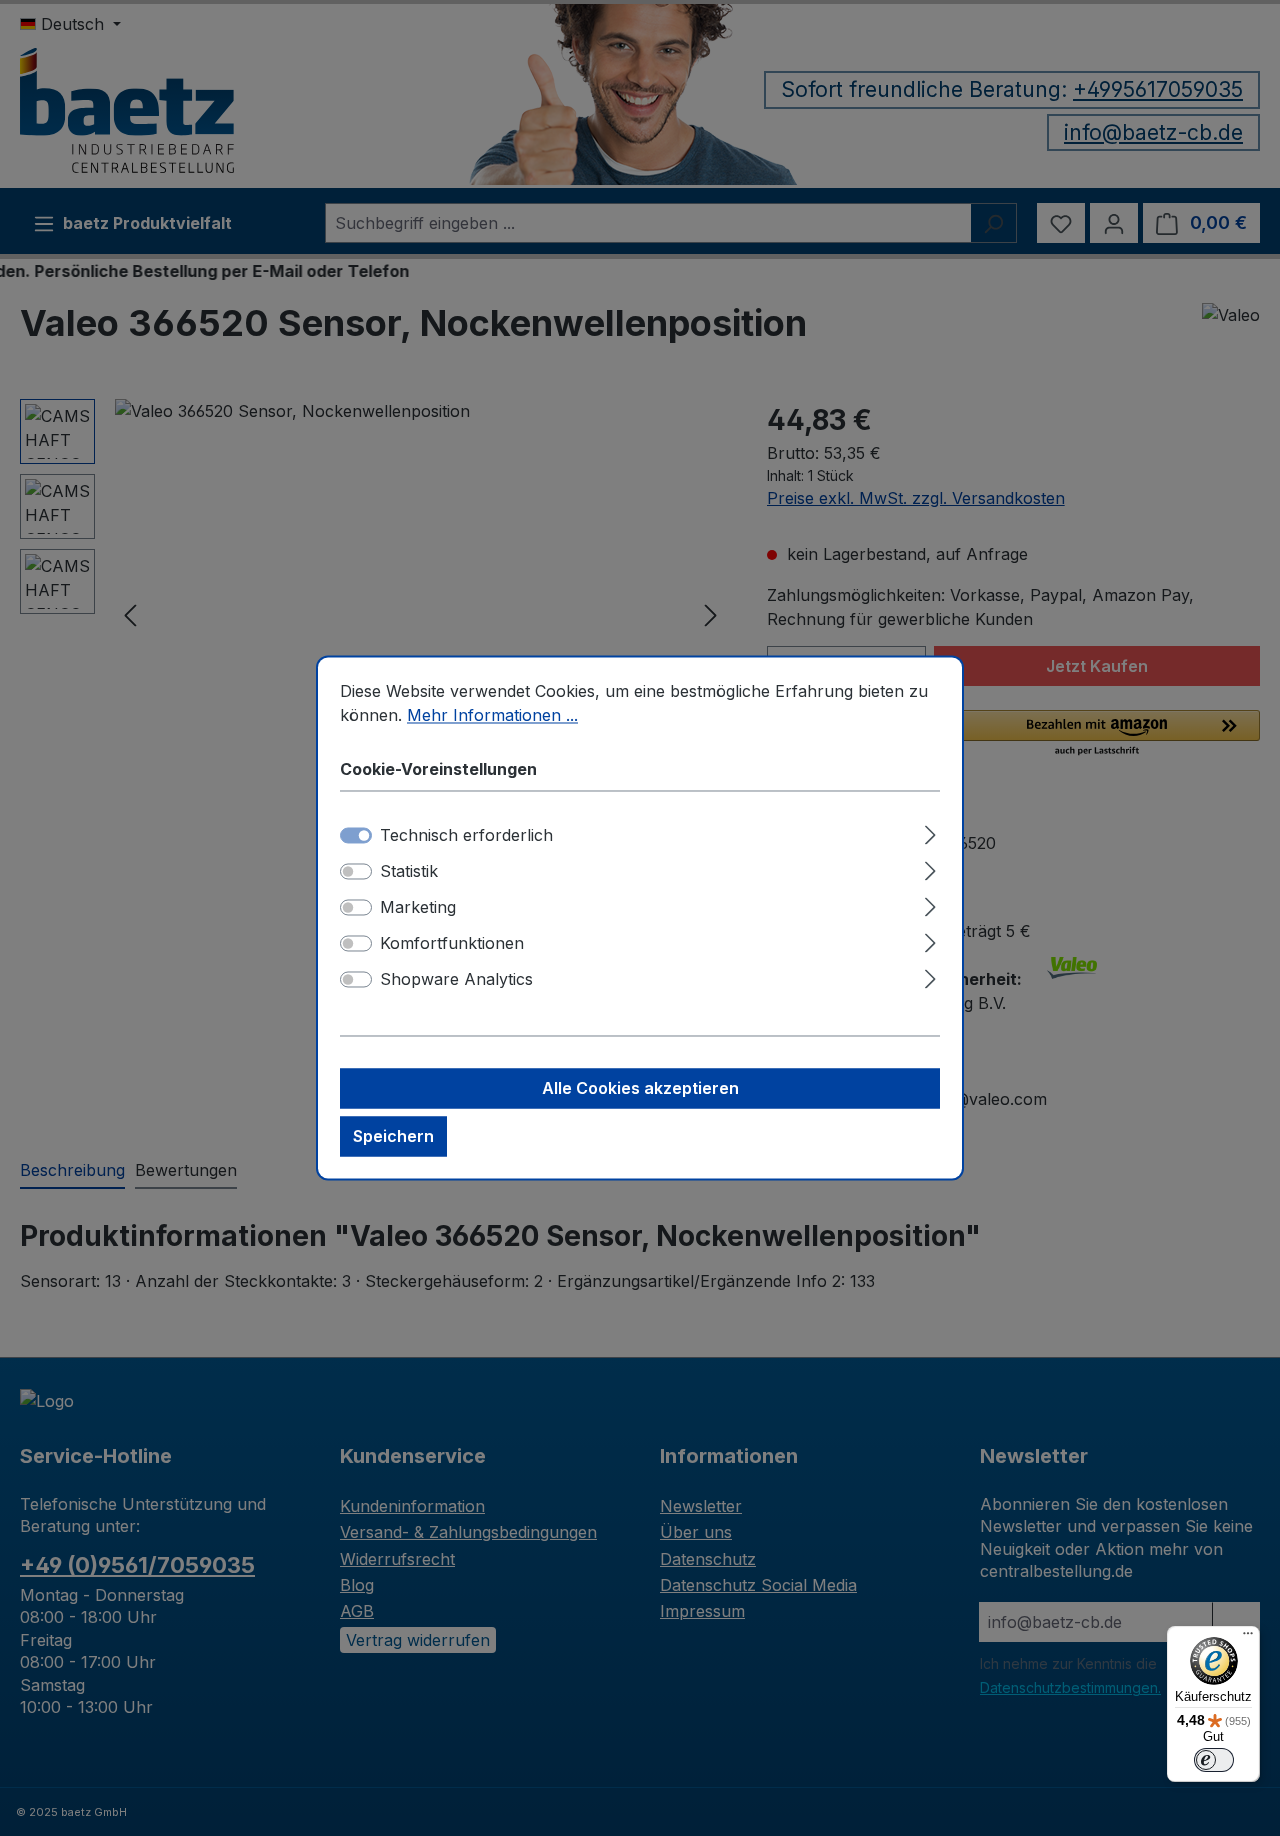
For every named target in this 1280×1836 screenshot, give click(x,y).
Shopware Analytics (456, 980)
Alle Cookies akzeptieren (640, 1089)
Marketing (418, 908)
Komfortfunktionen (452, 944)
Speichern (393, 1137)
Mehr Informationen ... (492, 715)
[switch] (356, 872)
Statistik (409, 872)
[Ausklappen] (930, 832)
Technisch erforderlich (466, 836)
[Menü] (1248, 1638)
